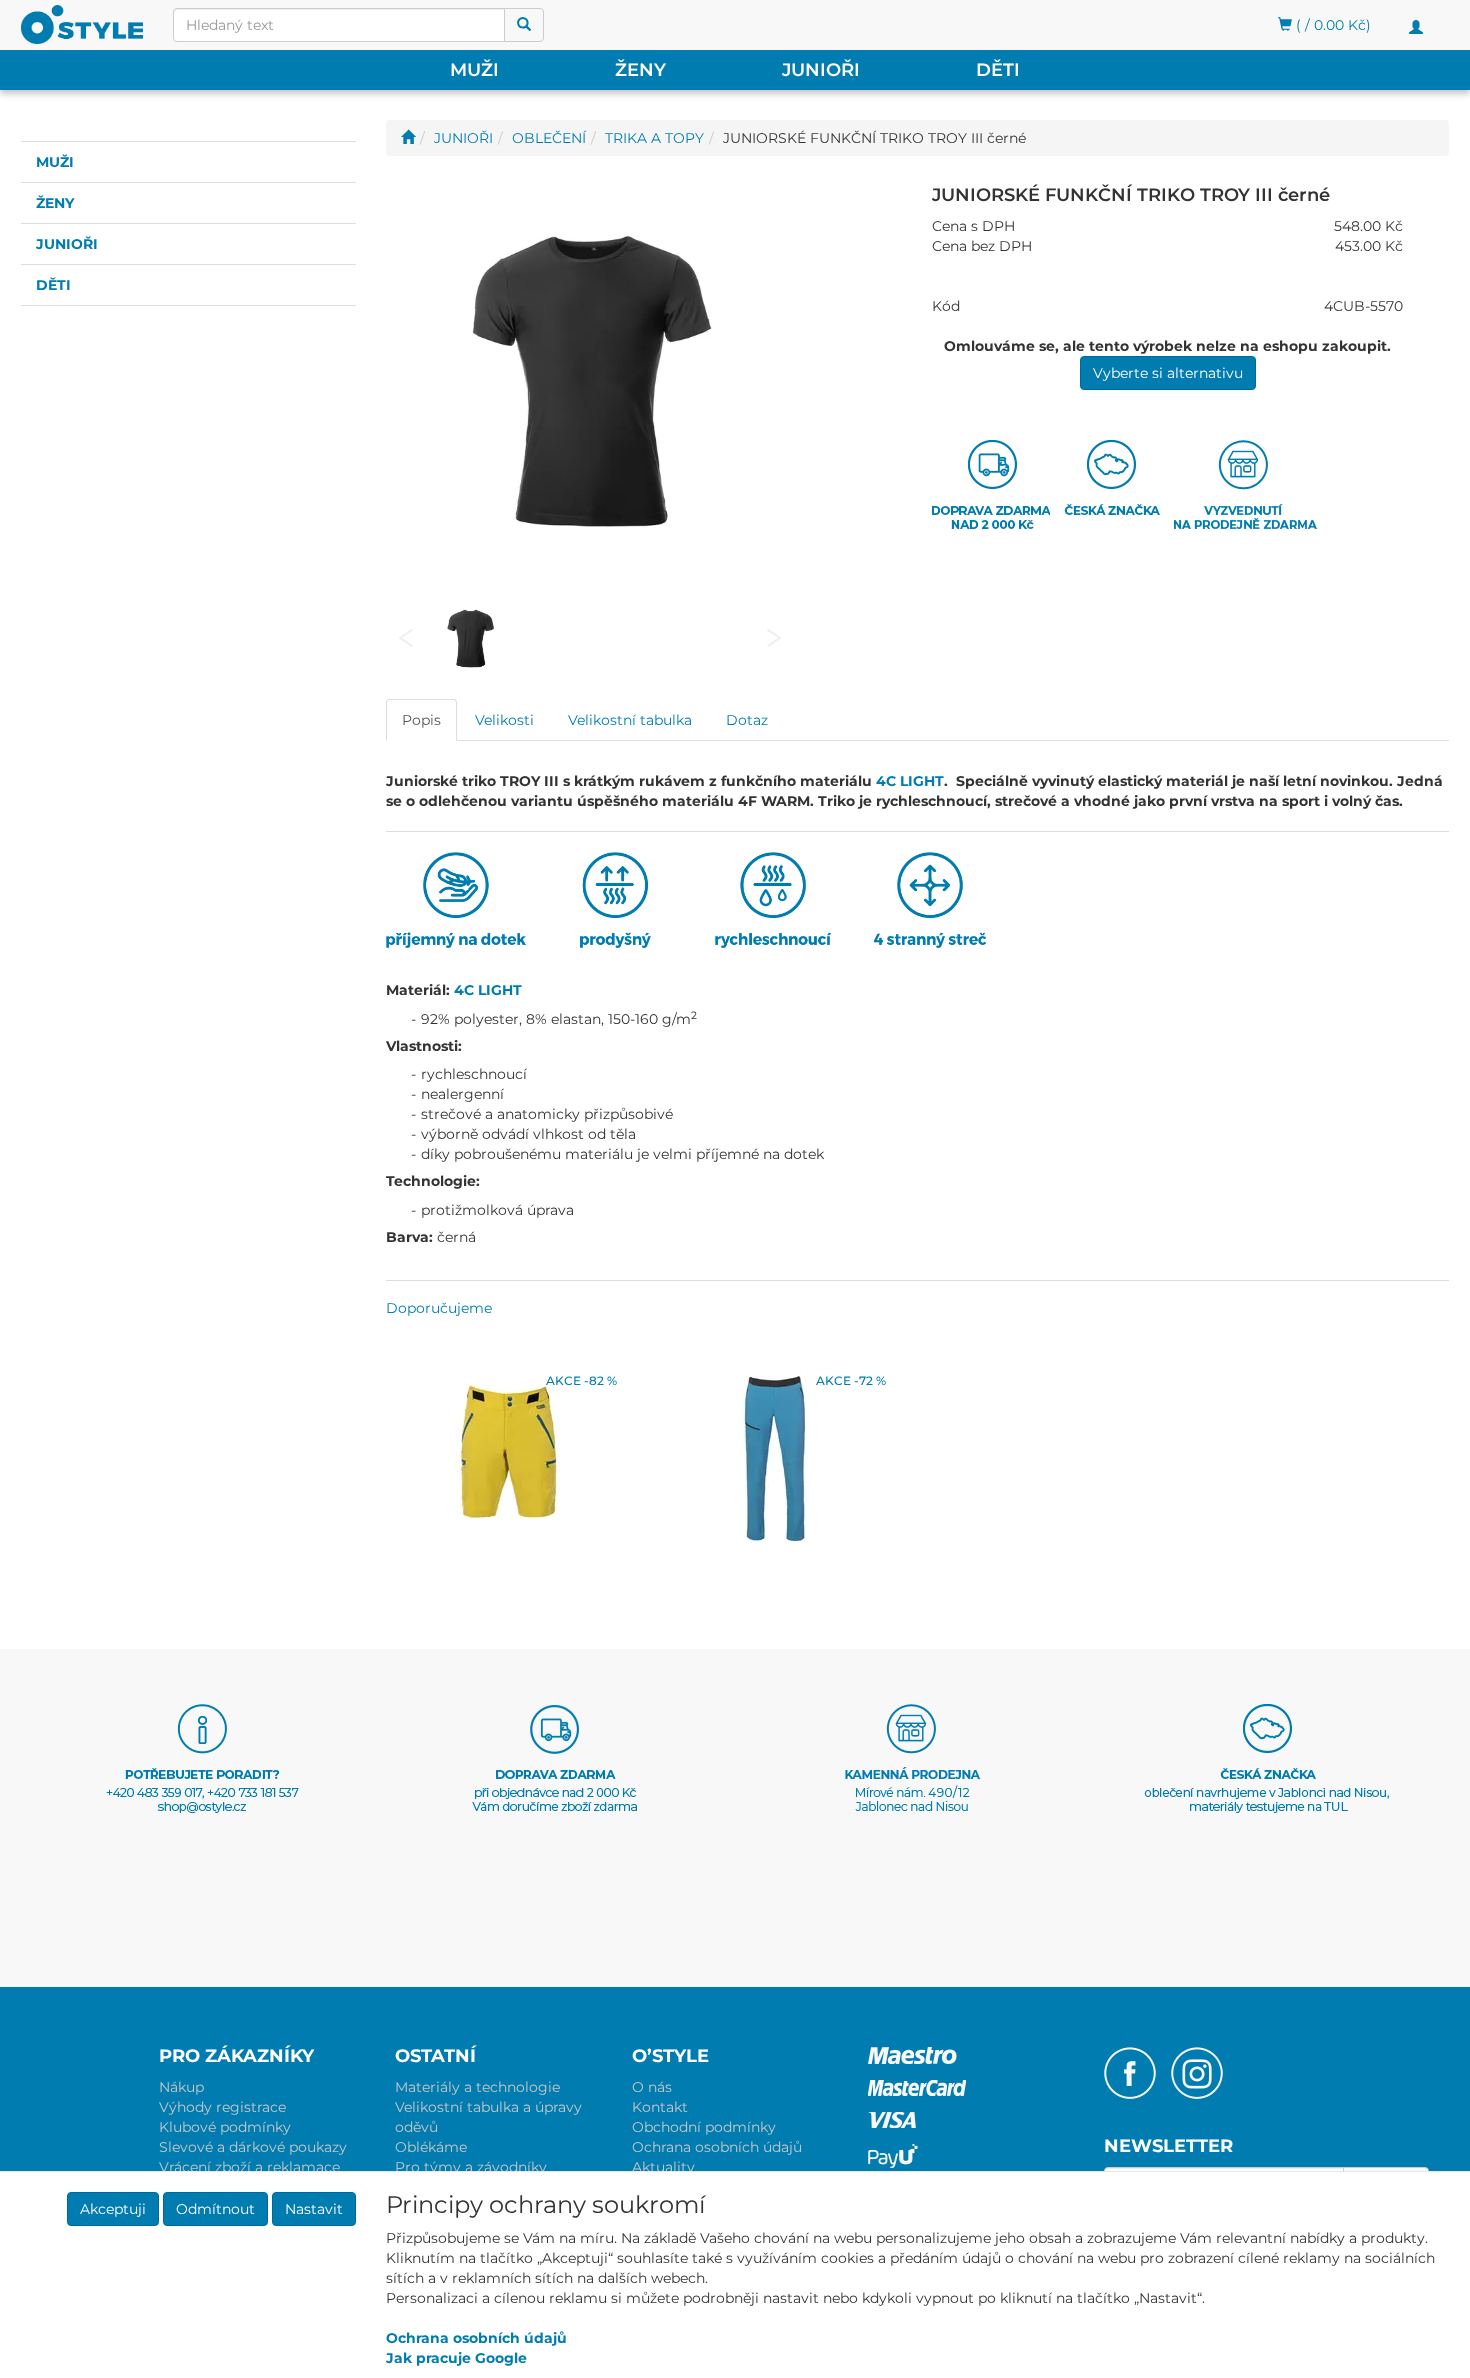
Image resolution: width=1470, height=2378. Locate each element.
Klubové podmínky (225, 2127)
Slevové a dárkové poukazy (253, 2147)
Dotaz (747, 720)
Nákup (181, 2087)
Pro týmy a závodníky (471, 2167)
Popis (421, 720)
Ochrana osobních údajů (717, 2147)
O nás (652, 2087)
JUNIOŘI (821, 70)
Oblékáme (431, 2147)
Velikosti (504, 720)
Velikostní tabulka (630, 720)
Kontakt (660, 2107)
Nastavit (314, 2209)
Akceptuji (113, 2209)
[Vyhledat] (524, 25)
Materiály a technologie (477, 2087)
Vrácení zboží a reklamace (249, 2167)
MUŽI (474, 70)
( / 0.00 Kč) (1331, 25)
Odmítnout (215, 2209)
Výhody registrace (222, 2107)
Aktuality (663, 2167)
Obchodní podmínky (704, 2127)
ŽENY (640, 70)
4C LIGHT (910, 781)
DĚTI (998, 70)
